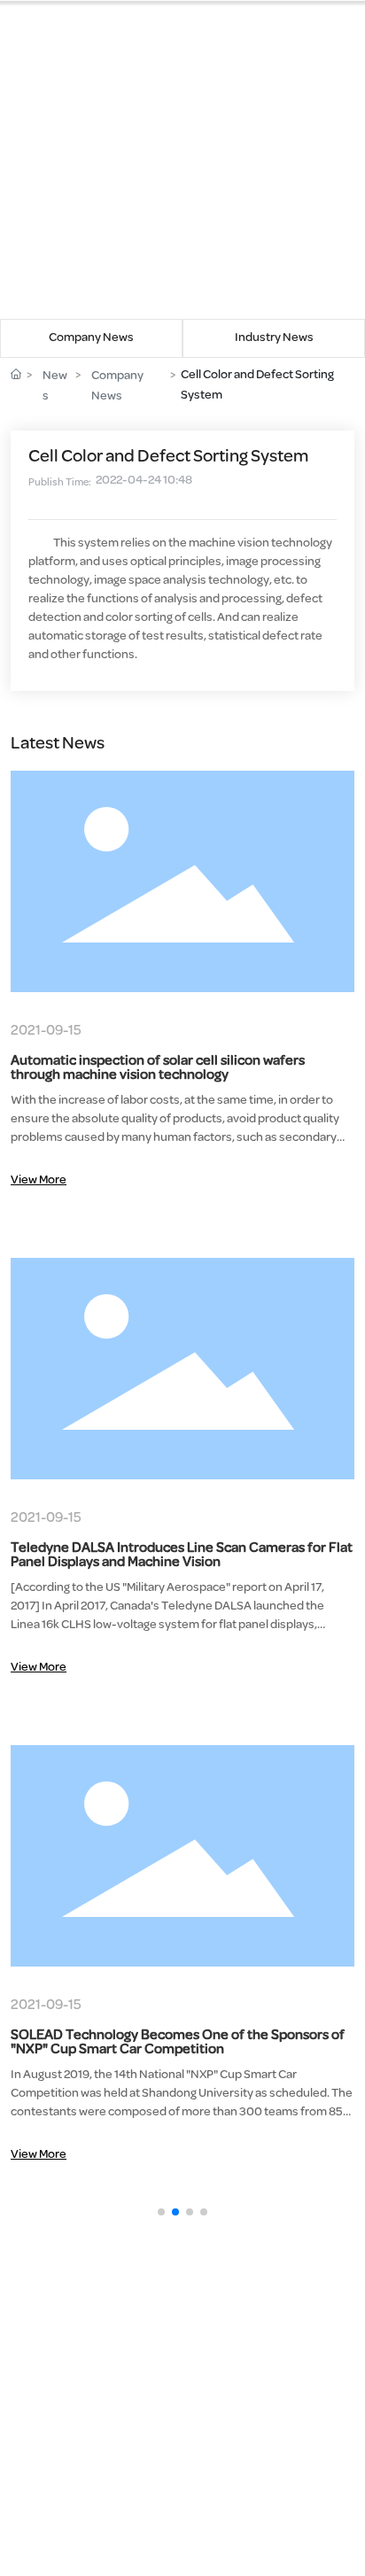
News (55, 386)
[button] (161, 2212)
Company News (91, 338)
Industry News (274, 338)
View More (39, 1180)
